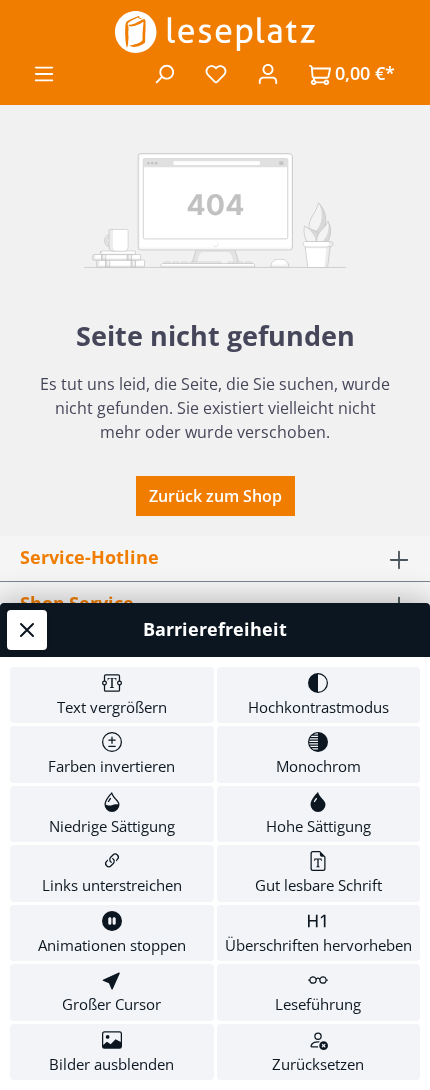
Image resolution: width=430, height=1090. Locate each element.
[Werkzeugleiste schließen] (27, 630)
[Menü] (44, 73)
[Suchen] (164, 73)
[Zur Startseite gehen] (215, 32)
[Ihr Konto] (268, 73)
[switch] (112, 695)
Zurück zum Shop (215, 496)
